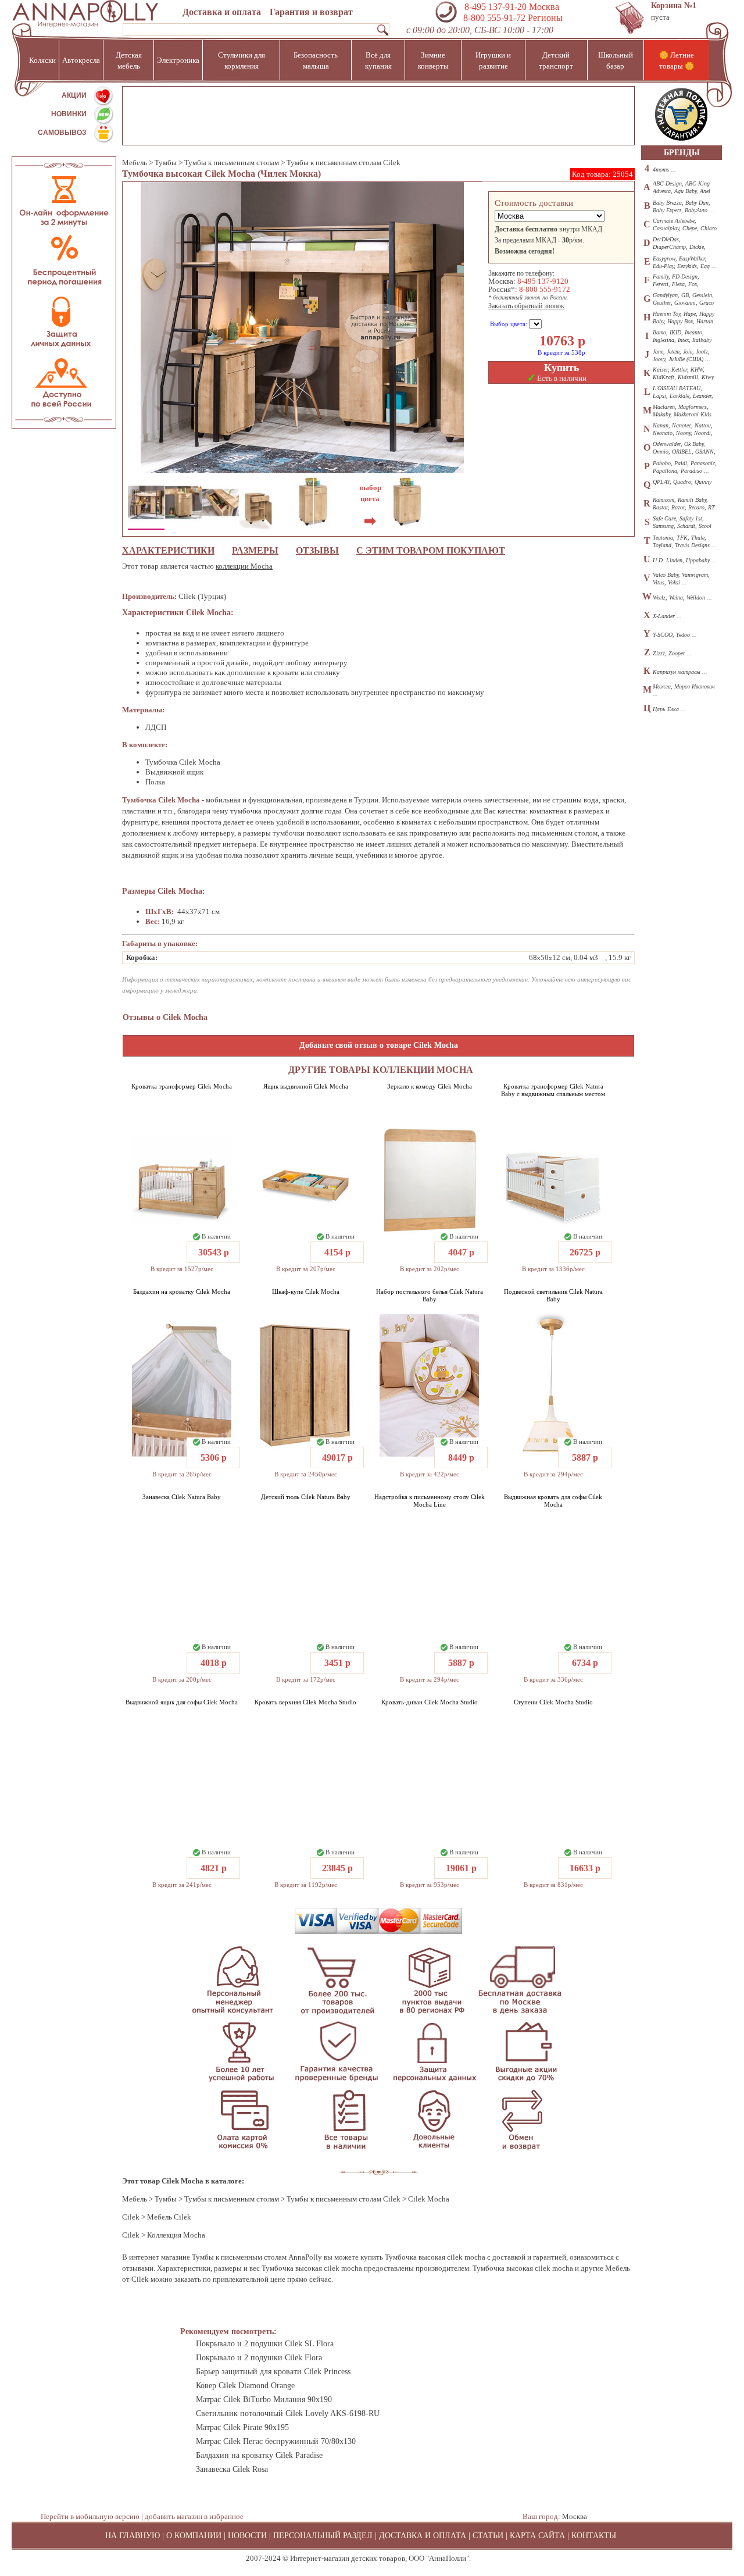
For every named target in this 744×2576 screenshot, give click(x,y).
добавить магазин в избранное (194, 2516)
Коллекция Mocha (176, 2235)
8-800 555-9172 (545, 289)
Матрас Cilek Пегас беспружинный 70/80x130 (276, 2441)
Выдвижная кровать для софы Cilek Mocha (553, 1501)
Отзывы (317, 550)
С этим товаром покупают (431, 550)
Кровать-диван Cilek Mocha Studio (430, 1702)
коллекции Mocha (244, 566)
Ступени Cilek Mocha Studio (553, 1702)
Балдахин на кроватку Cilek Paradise (259, 2455)
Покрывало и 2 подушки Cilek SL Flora (265, 2344)
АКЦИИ (74, 95)
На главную (133, 2536)
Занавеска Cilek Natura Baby (182, 1497)
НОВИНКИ (69, 114)
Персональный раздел (323, 2536)
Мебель (135, 163)
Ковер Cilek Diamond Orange (245, 2386)
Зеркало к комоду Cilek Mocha (430, 1086)
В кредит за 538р (561, 352)
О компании (194, 2536)
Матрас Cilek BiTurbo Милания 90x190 (264, 2400)
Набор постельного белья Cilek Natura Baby (430, 1295)
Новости (247, 2536)
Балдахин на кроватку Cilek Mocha (182, 1291)
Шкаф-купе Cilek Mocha (306, 1291)
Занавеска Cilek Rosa (232, 2469)
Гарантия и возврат (311, 12)
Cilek (131, 2217)
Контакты (594, 2536)
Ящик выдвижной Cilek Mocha (306, 1086)
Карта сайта (537, 2536)
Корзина (674, 6)
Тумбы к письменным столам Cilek (344, 163)
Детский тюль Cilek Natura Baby (306, 1497)
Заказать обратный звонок (526, 306)
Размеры (255, 550)
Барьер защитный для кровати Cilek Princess (273, 2372)
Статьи (488, 2536)
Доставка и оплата (222, 12)
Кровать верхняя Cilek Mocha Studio (305, 1702)
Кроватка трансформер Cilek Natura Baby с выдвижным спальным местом (553, 1090)
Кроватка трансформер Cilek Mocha (182, 1086)
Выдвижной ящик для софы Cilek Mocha (182, 1702)
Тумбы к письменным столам (232, 163)
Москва (575, 2516)
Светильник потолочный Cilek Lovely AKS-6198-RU (288, 2413)
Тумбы (166, 163)
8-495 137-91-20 (496, 7)
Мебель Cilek (169, 2217)
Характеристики (168, 550)
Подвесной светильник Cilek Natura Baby (553, 1295)
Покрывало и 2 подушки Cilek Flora (259, 2358)
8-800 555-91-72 (493, 18)
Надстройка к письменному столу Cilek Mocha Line (430, 1501)
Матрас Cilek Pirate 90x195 (242, 2427)
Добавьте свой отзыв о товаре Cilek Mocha (379, 1045)
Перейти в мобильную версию (90, 2516)
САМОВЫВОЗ (62, 133)
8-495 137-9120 (543, 281)
